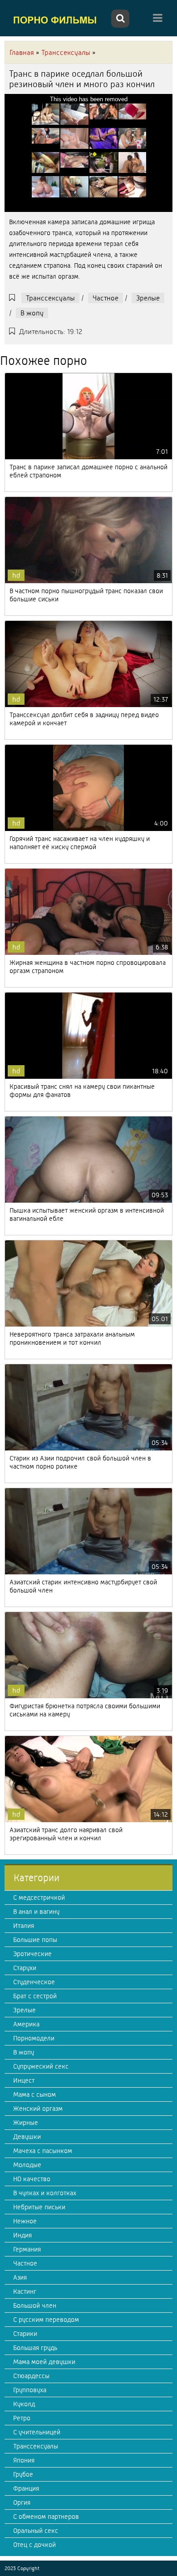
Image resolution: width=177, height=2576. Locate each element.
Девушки (27, 2137)
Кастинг (25, 2291)
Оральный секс (36, 2531)
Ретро (22, 2418)
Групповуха (30, 2390)
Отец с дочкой (34, 2545)
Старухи (25, 1968)
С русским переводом (46, 2320)
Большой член (35, 2306)
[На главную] (57, 20)
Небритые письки (39, 2207)
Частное (106, 298)
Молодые (27, 2165)
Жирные (26, 2123)
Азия (20, 2277)
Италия (24, 1926)
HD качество (32, 2179)
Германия (27, 2249)
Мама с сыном (34, 2094)
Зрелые (148, 298)
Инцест (24, 2080)
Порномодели (34, 2038)
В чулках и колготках (45, 2193)
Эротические (32, 1954)
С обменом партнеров (46, 2517)
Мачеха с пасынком (43, 2151)
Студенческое (34, 1982)
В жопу (32, 313)
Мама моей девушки (44, 2362)
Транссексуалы (50, 298)
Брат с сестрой (35, 1996)
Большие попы (35, 1940)
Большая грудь (35, 2348)
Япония (24, 2460)
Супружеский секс (41, 2066)
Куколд (24, 2404)
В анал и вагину (36, 1912)
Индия (22, 2235)
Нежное (25, 2221)
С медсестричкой (39, 1898)
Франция (26, 2488)
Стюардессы (31, 2376)
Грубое (23, 2474)
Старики (25, 2334)
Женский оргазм (38, 2109)
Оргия (22, 2502)
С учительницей (37, 2432)
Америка (26, 2024)
